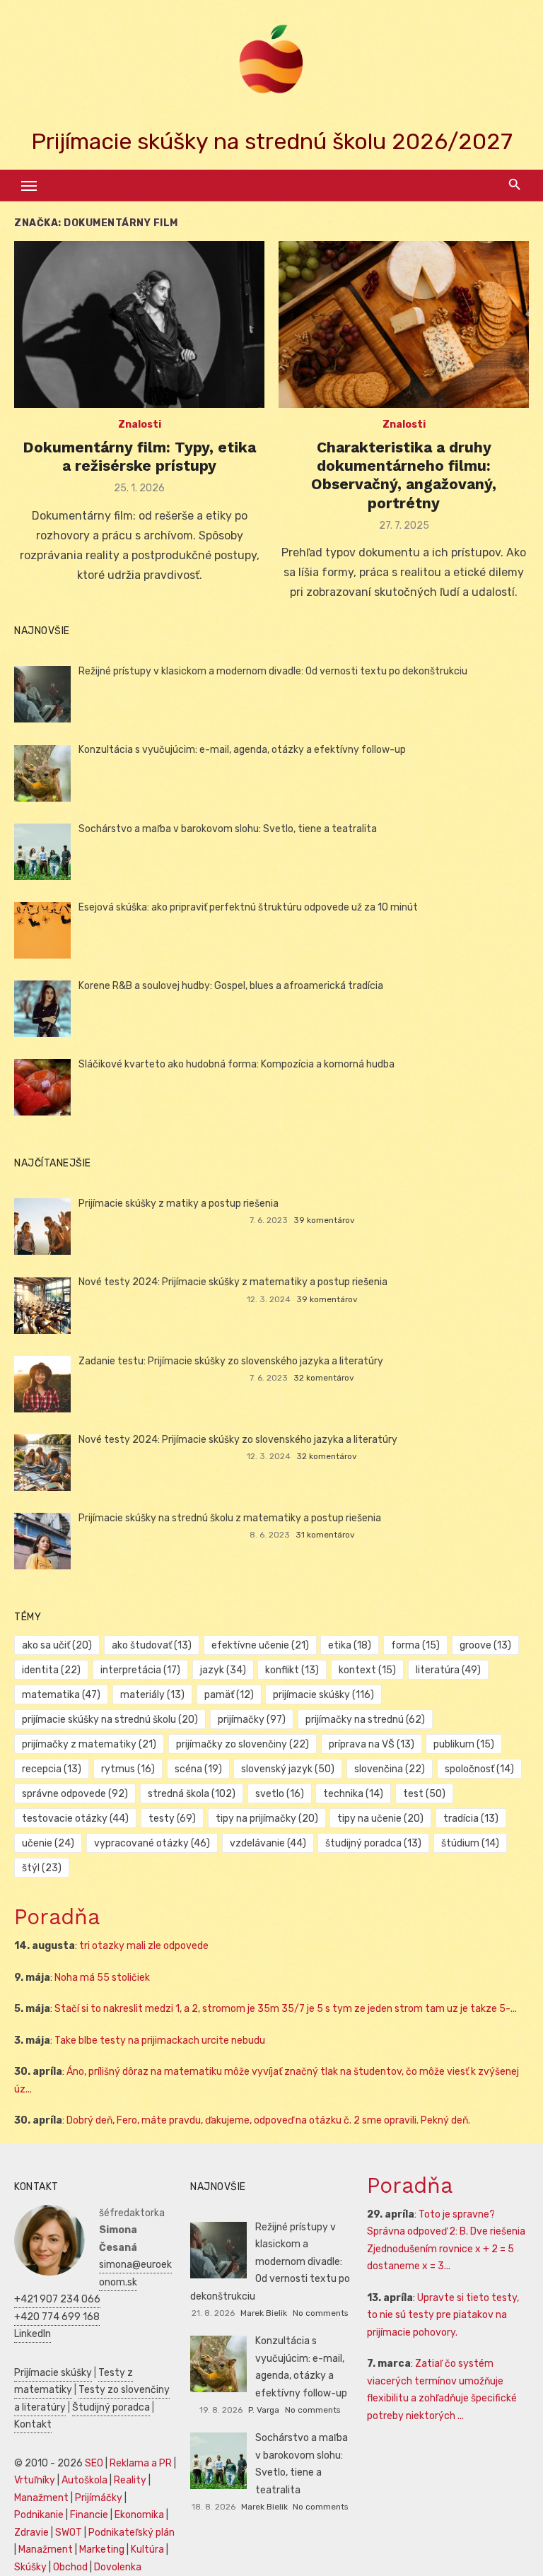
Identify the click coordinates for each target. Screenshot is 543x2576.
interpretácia (140, 1670)
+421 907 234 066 (57, 2299)
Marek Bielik (264, 2313)
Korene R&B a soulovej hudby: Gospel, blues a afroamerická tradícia (231, 986)
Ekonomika (139, 2515)
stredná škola (192, 1794)
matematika (61, 1695)
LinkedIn (33, 2334)
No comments (320, 2313)
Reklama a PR (141, 2463)
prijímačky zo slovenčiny (243, 1744)
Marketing (102, 2549)
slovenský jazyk (288, 1769)
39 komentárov (324, 1220)
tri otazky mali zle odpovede (144, 1946)
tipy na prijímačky (267, 1819)
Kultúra (147, 2549)
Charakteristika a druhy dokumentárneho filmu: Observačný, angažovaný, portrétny (404, 475)
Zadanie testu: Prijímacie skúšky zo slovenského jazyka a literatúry (231, 1361)
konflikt (292, 1670)
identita (51, 1670)
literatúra (448, 1670)
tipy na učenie (380, 1819)
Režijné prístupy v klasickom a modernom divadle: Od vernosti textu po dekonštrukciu (273, 671)
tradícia (471, 1819)
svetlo (280, 1794)
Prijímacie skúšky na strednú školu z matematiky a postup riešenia (230, 1518)
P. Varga (264, 2410)
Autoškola (84, 2480)
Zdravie (31, 2533)
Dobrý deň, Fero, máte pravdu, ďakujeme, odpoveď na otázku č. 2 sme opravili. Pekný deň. (268, 2120)
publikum (464, 1744)
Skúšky (30, 2567)
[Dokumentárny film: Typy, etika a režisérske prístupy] (139, 324)
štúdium (470, 1843)
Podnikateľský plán (132, 2533)
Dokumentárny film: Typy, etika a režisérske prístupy (139, 456)
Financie (89, 2515)
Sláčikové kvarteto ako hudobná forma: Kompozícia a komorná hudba (237, 1064)
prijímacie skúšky (323, 1695)
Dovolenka (118, 2567)
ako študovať (152, 1645)
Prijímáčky (99, 2498)
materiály (152, 1695)
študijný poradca (373, 1843)
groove (485, 1645)
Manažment (41, 2498)
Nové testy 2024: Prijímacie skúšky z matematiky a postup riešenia (233, 1282)
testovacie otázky (75, 1819)
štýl (42, 1868)
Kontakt (33, 2424)
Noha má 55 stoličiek (102, 1978)
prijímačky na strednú (365, 1720)
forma (415, 1645)
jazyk (223, 1670)
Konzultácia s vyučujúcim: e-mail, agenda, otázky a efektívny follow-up (242, 750)
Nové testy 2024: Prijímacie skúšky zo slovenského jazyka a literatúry (238, 1440)
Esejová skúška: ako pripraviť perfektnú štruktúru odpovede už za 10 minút (248, 907)
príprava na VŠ (372, 1744)
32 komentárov (324, 1378)
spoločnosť (479, 1769)
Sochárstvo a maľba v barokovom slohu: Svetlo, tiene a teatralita (228, 829)
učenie (48, 1843)
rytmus (128, 1769)
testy (172, 1819)
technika (353, 1794)
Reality (130, 2480)
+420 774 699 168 (57, 2317)
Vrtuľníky (35, 2480)
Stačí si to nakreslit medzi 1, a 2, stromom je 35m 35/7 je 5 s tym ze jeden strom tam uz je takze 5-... (286, 2009)
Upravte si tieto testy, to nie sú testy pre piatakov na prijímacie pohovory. (443, 2315)
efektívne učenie (260, 1645)
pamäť (229, 1695)
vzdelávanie (268, 1843)
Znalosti (140, 425)
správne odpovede (75, 1794)
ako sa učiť (57, 1645)
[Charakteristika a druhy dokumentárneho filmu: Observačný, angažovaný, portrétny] (404, 324)
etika (350, 1645)
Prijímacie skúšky (53, 2373)
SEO (94, 2463)
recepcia (52, 1769)
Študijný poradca (111, 2407)
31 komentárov (325, 1535)
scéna (198, 1769)
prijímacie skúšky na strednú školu (110, 1720)
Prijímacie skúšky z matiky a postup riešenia (179, 1204)
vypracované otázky (152, 1843)
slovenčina (390, 1769)
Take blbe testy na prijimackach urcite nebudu (160, 2041)
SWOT (69, 2533)
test (424, 1794)
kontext (367, 1670)
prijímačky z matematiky (89, 1744)
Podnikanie (39, 2515)
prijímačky (252, 1720)
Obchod (70, 2567)
